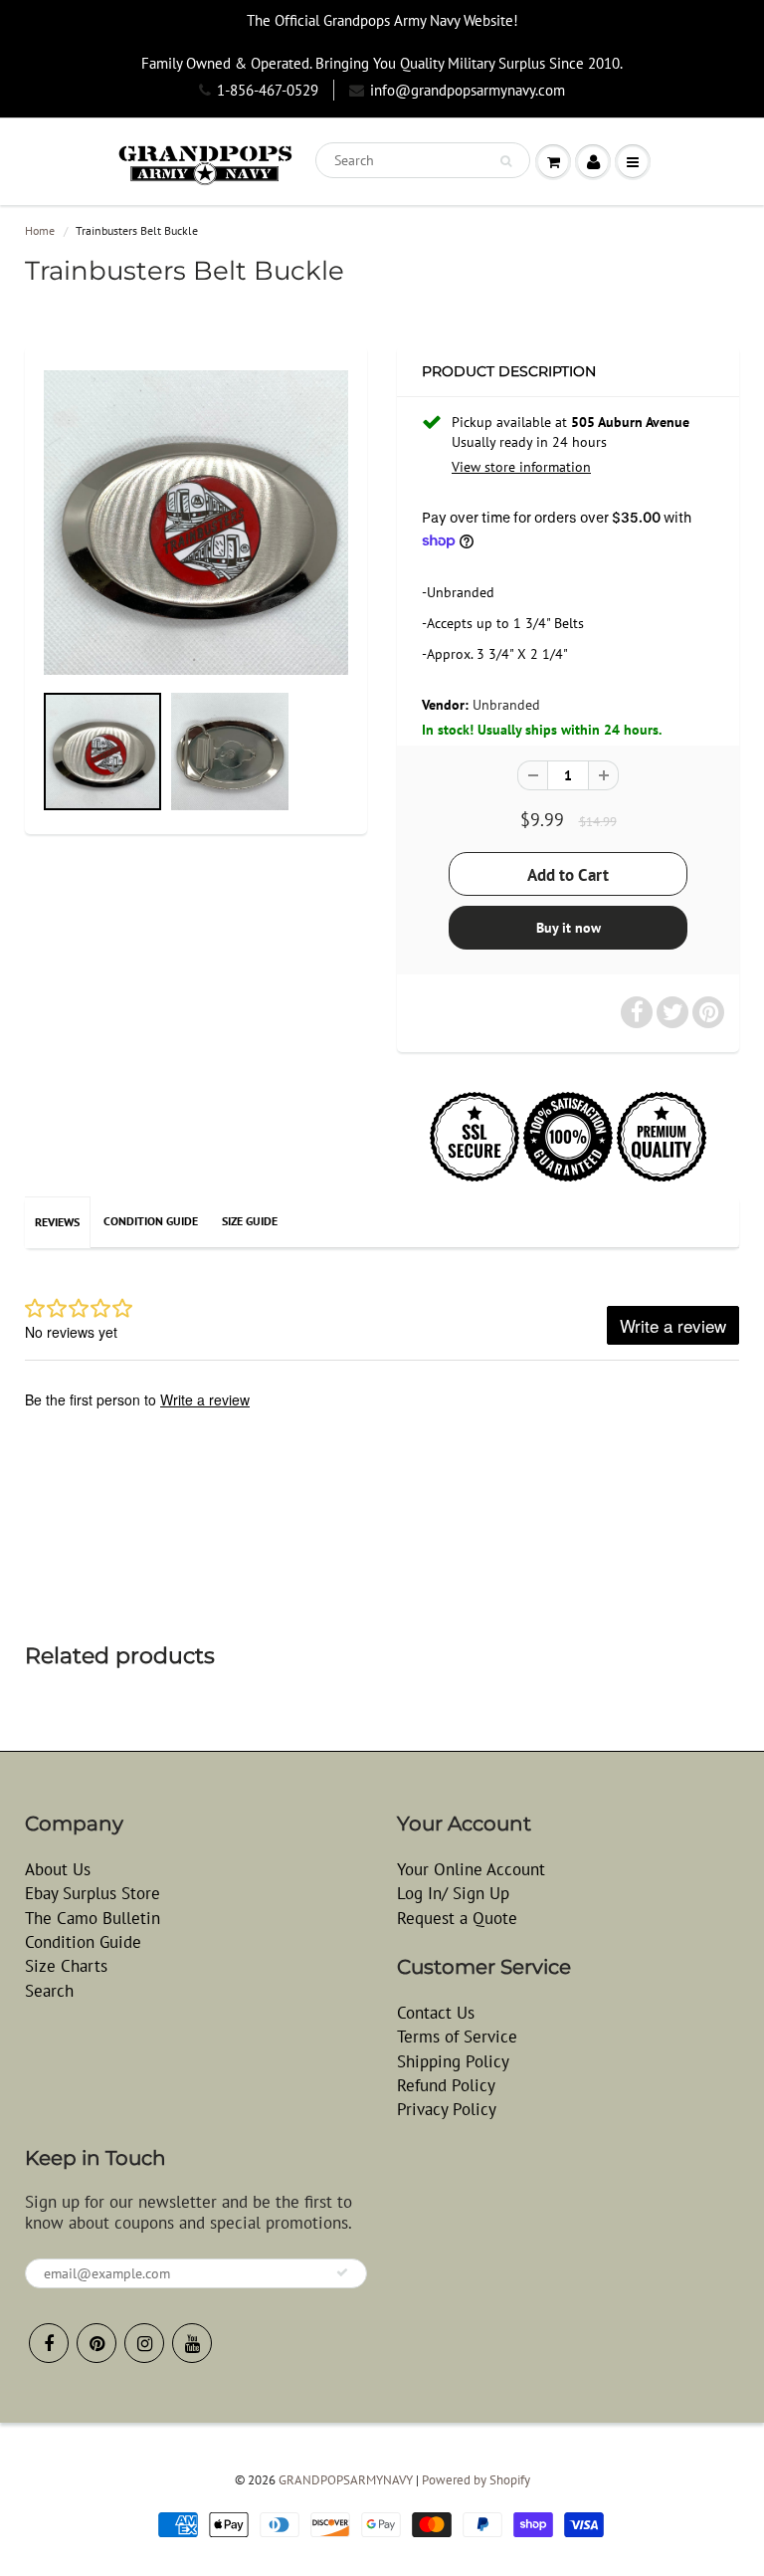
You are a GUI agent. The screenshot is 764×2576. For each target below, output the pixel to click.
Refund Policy (446, 2085)
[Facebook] (49, 2343)
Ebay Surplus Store (93, 1893)
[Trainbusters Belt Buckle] (196, 523)
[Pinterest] (96, 2343)
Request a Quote (457, 1918)
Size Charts (66, 1966)
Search (49, 1991)
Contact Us (436, 2013)
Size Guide (250, 1221)
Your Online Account (471, 1869)
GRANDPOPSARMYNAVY (346, 2480)
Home (40, 230)
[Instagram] (144, 2343)
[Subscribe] (342, 2272)
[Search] (506, 161)
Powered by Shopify (476, 2480)
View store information (521, 467)
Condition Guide (151, 1221)
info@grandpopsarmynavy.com (468, 90)
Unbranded (506, 705)
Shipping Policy (453, 2061)
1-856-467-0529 (268, 90)
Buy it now (569, 928)
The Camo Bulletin (93, 1918)
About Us (58, 1869)
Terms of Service (457, 2037)
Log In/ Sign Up (453, 1893)
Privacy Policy (447, 2109)
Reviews (57, 1222)
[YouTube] (192, 2343)
